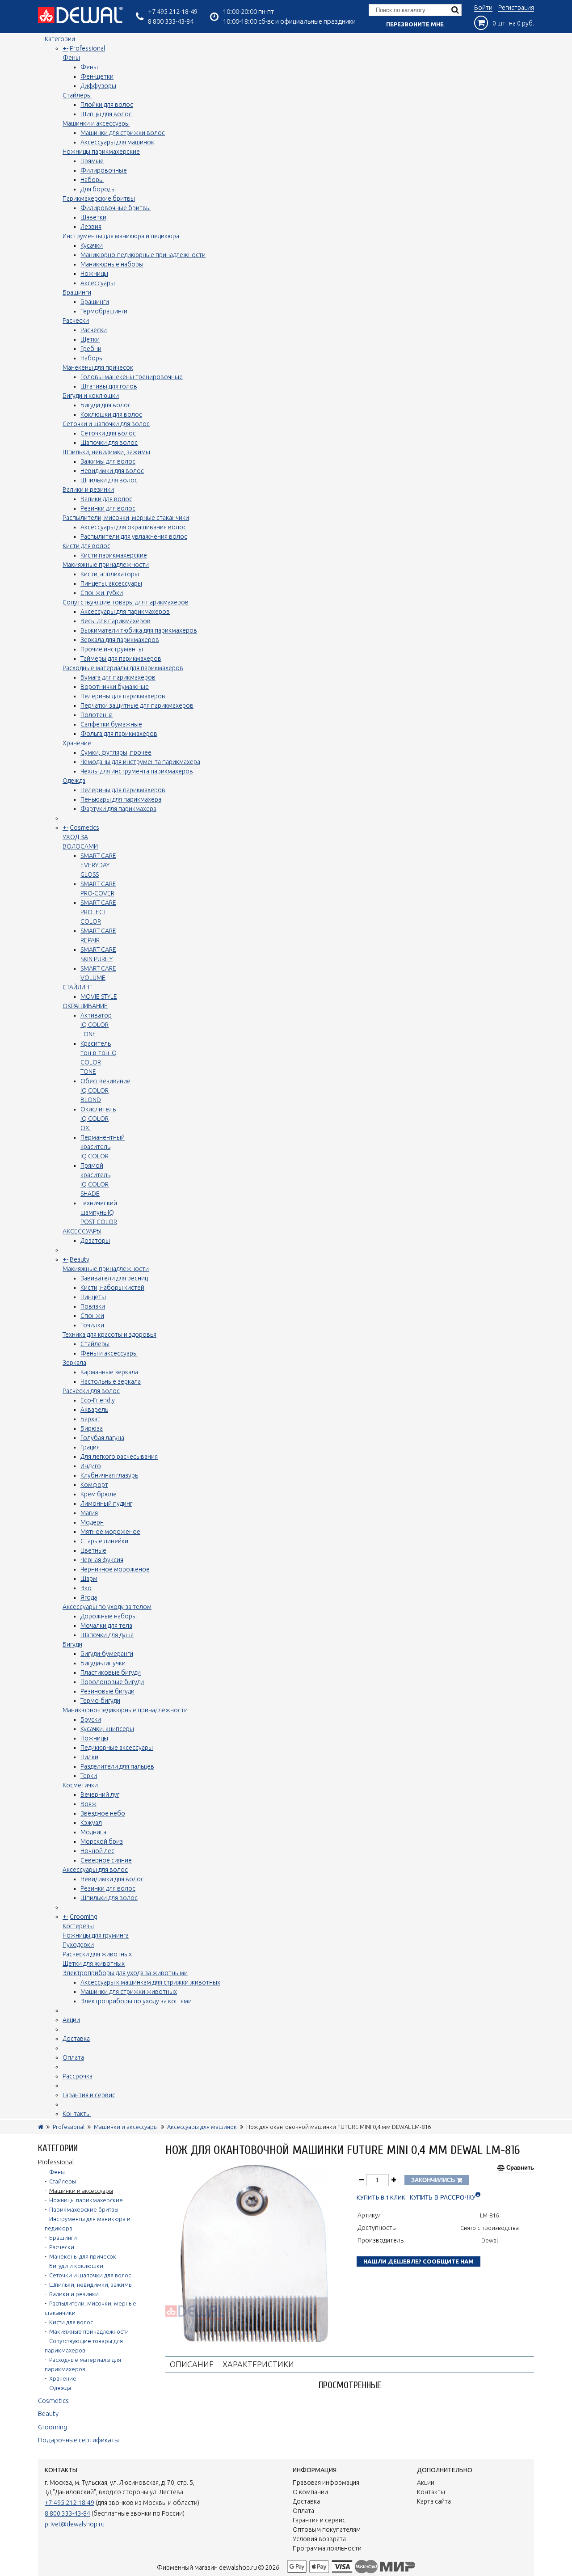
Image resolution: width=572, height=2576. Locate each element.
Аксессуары (98, 283)
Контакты (77, 2114)
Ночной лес (97, 1851)
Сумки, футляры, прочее (116, 752)
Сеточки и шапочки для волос (106, 424)
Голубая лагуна (102, 1438)
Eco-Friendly (98, 1400)
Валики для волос (106, 499)
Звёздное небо (103, 1813)
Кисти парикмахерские (114, 555)
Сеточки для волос (108, 433)
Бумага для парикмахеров (118, 677)
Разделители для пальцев (117, 1766)
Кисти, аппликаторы (110, 574)
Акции (71, 2020)
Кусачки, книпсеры (107, 1729)
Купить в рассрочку (443, 2198)
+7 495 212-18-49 (173, 11)
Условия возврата (319, 2539)
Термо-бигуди (100, 1701)
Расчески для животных (97, 1954)
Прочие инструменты (112, 649)
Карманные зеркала (109, 1372)
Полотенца (97, 715)
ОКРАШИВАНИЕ (85, 1006)
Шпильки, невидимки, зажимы (106, 452)
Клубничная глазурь (109, 1475)
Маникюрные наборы (112, 264)
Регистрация (516, 8)
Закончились (434, 2180)
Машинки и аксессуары (96, 123)
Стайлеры (77, 95)
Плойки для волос (107, 105)
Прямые (92, 161)
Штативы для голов (109, 386)
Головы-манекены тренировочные (132, 377)
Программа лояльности (327, 2548)
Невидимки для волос (112, 471)
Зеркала (74, 1363)
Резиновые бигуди (107, 1691)
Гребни (91, 349)
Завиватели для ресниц (114, 1278)
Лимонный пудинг (106, 1503)
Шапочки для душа (107, 1635)
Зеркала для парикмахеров (120, 640)
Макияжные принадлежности (106, 565)
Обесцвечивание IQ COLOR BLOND (105, 1090)
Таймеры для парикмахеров (121, 659)
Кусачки (92, 245)
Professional (87, 48)
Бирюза (92, 1428)
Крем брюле (99, 1494)
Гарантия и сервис (89, 2095)
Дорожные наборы (109, 1616)
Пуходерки (78, 1945)
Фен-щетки (97, 76)
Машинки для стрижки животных (129, 1992)
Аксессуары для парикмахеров (125, 612)
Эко (86, 1588)
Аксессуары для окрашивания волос (133, 527)
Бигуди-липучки (103, 1663)
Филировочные (104, 170)
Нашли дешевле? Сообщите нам (418, 2261)
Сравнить (520, 2168)
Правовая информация (326, 2483)
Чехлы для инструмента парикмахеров (137, 771)
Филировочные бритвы (116, 208)
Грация (90, 1447)
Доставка (76, 2039)
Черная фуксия (102, 1560)
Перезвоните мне (415, 24)
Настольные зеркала (111, 1381)
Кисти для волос (86, 546)
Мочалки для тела (106, 1626)
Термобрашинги (104, 311)
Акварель (94, 1410)
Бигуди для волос (106, 405)
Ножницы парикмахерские (101, 152)
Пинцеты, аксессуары (111, 583)
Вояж (88, 1804)
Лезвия (91, 227)
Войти (483, 8)
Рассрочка (78, 2076)
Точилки (92, 1325)
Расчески (76, 321)
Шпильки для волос (109, 480)
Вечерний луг (100, 1795)
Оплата (73, 2057)
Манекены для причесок (98, 367)
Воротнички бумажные (115, 687)
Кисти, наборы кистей (112, 1288)
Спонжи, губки (102, 593)
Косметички (80, 1785)
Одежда (74, 781)
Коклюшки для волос (111, 414)
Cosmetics (84, 828)
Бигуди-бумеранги (107, 1654)
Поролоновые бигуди (112, 1682)
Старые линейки (104, 1541)
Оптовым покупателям (327, 2530)
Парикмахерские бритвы (99, 198)
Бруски (91, 1719)
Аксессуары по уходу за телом (107, 1607)
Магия (89, 1513)
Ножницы (94, 274)
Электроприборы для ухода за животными (125, 1973)
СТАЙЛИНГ (78, 987)
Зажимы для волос (108, 461)
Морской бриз (102, 1841)
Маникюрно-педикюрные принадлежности (143, 255)
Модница (93, 1832)
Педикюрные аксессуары (117, 1748)
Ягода (89, 1597)
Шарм (89, 1579)
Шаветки (93, 217)
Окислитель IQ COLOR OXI (98, 1119)
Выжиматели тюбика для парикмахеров (139, 630)
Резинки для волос (108, 508)
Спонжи (92, 1316)
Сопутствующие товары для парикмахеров (126, 602)
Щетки (90, 339)
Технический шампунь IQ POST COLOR (99, 1212)
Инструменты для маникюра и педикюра (121, 236)
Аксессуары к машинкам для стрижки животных (150, 1982)
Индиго (91, 1466)
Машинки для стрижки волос (123, 133)
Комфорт (94, 1485)
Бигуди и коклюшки (91, 396)
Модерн (92, 1522)
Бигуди (72, 1644)
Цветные (93, 1550)
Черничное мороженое (115, 1569)
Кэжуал (91, 1823)
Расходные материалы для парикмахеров (123, 668)
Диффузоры (98, 86)
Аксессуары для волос (95, 1870)
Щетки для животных (94, 1964)
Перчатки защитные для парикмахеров (137, 705)
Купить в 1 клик (381, 2198)
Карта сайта (434, 2501)
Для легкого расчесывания (119, 1457)
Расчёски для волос (91, 1391)
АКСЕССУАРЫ (82, 1231)
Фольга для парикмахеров (119, 734)
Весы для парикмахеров (116, 621)
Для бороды (98, 189)
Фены (71, 58)
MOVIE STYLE (99, 997)
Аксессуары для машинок (117, 142)
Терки (89, 1776)
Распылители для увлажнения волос (134, 536)
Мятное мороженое (110, 1532)
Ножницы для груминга (96, 1935)
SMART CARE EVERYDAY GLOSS (98, 865)
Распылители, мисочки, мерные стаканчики (126, 518)
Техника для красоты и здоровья (109, 1334)
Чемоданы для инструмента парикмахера (140, 762)
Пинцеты (93, 1297)
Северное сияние (106, 1860)
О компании (310, 2492)
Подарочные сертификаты (78, 2440)
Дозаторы (95, 1241)
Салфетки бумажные (111, 724)
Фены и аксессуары (109, 1353)
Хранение (77, 743)
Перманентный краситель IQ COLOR (103, 1147)
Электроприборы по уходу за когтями (136, 2001)
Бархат (90, 1419)
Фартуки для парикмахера (118, 809)
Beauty (80, 1259)
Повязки (93, 1306)
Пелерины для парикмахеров (123, 696)
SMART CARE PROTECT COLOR (98, 912)
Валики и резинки (88, 490)
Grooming (84, 1917)
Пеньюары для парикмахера (121, 799)
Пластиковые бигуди (111, 1672)
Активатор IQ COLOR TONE (96, 1025)
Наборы (92, 180)
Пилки (89, 1757)
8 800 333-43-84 (171, 21)
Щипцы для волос (106, 114)
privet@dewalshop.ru (75, 2524)
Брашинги (77, 292)
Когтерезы (78, 1926)
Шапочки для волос (109, 443)
